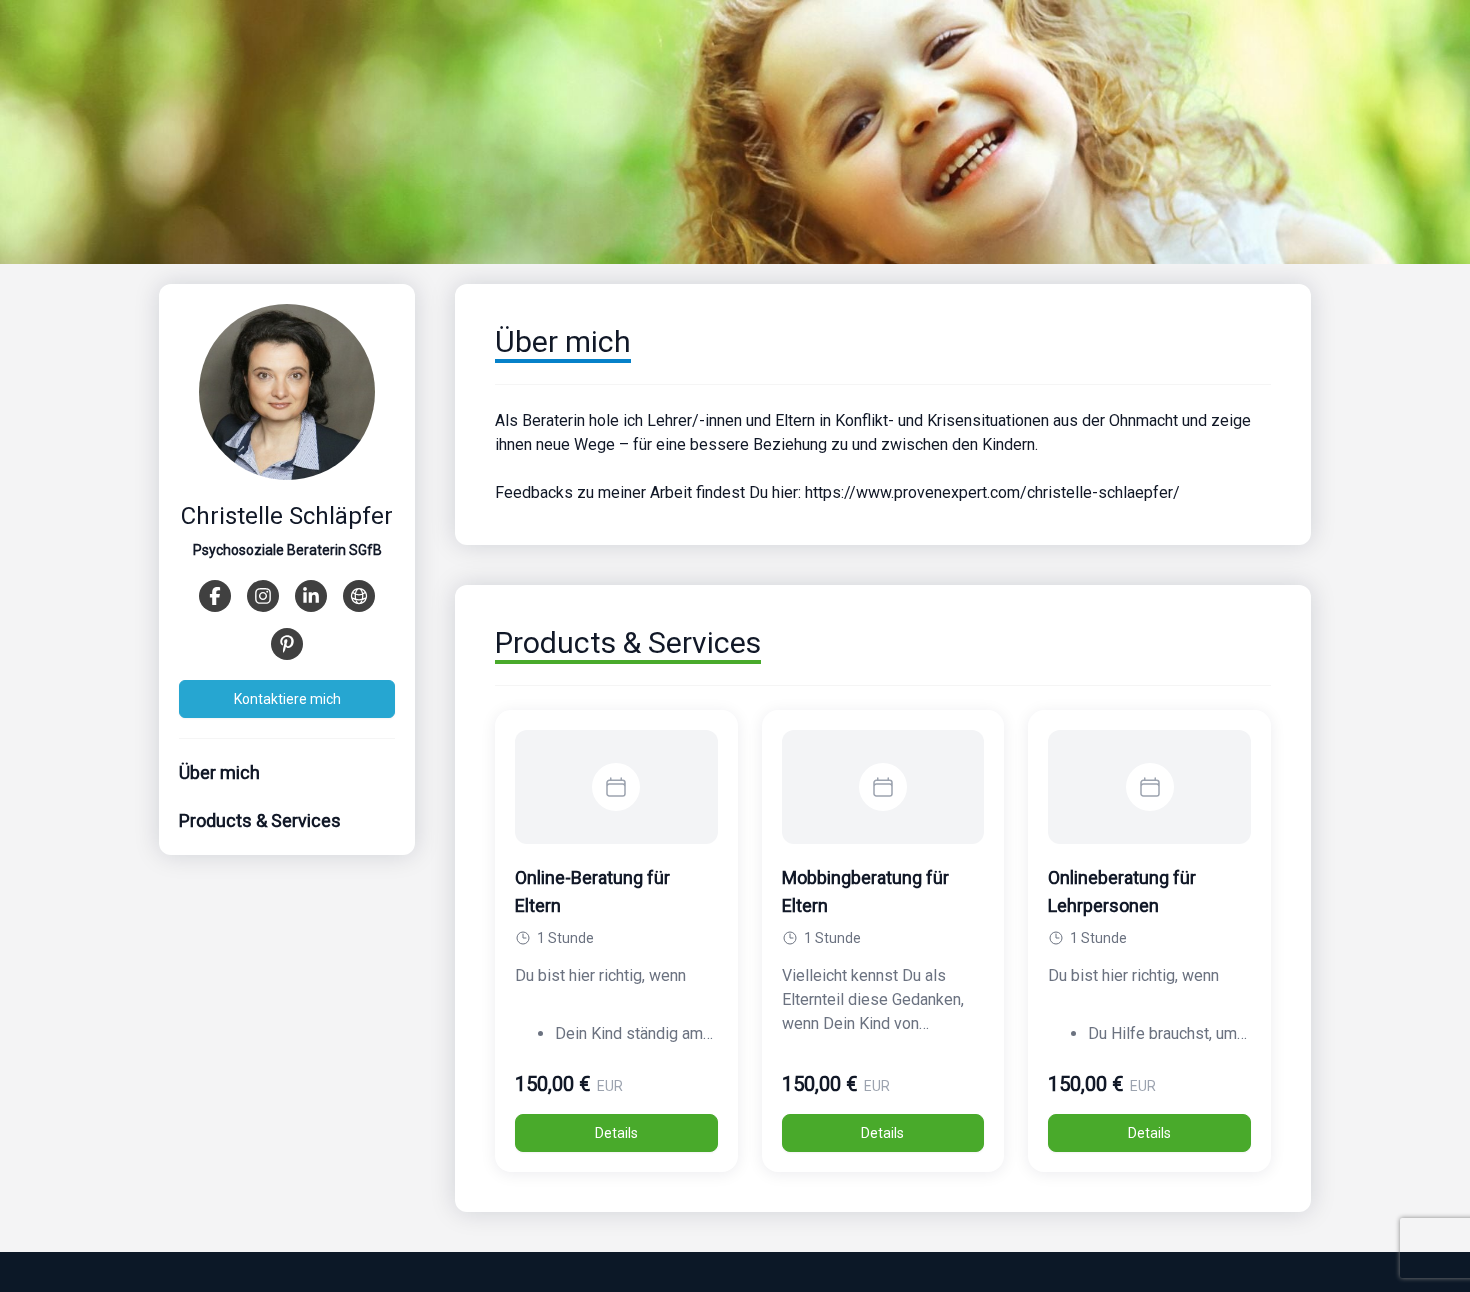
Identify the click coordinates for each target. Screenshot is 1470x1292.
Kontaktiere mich (287, 699)
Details (616, 1133)
